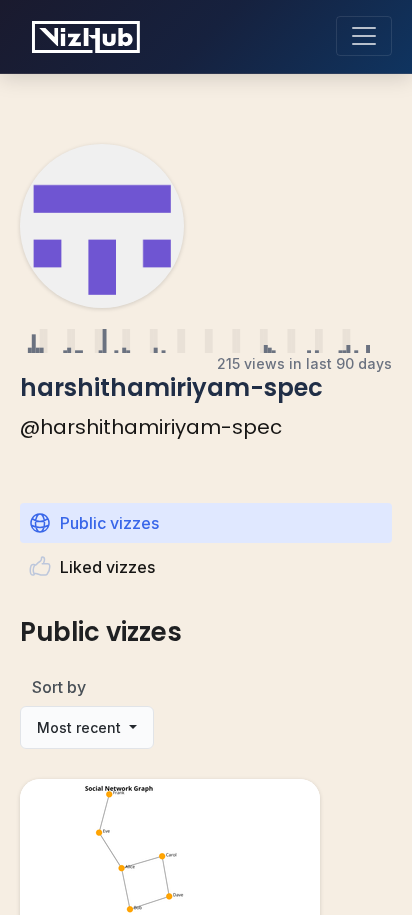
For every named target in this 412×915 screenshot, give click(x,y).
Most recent (81, 727)
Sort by (59, 687)
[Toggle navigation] (364, 36)
